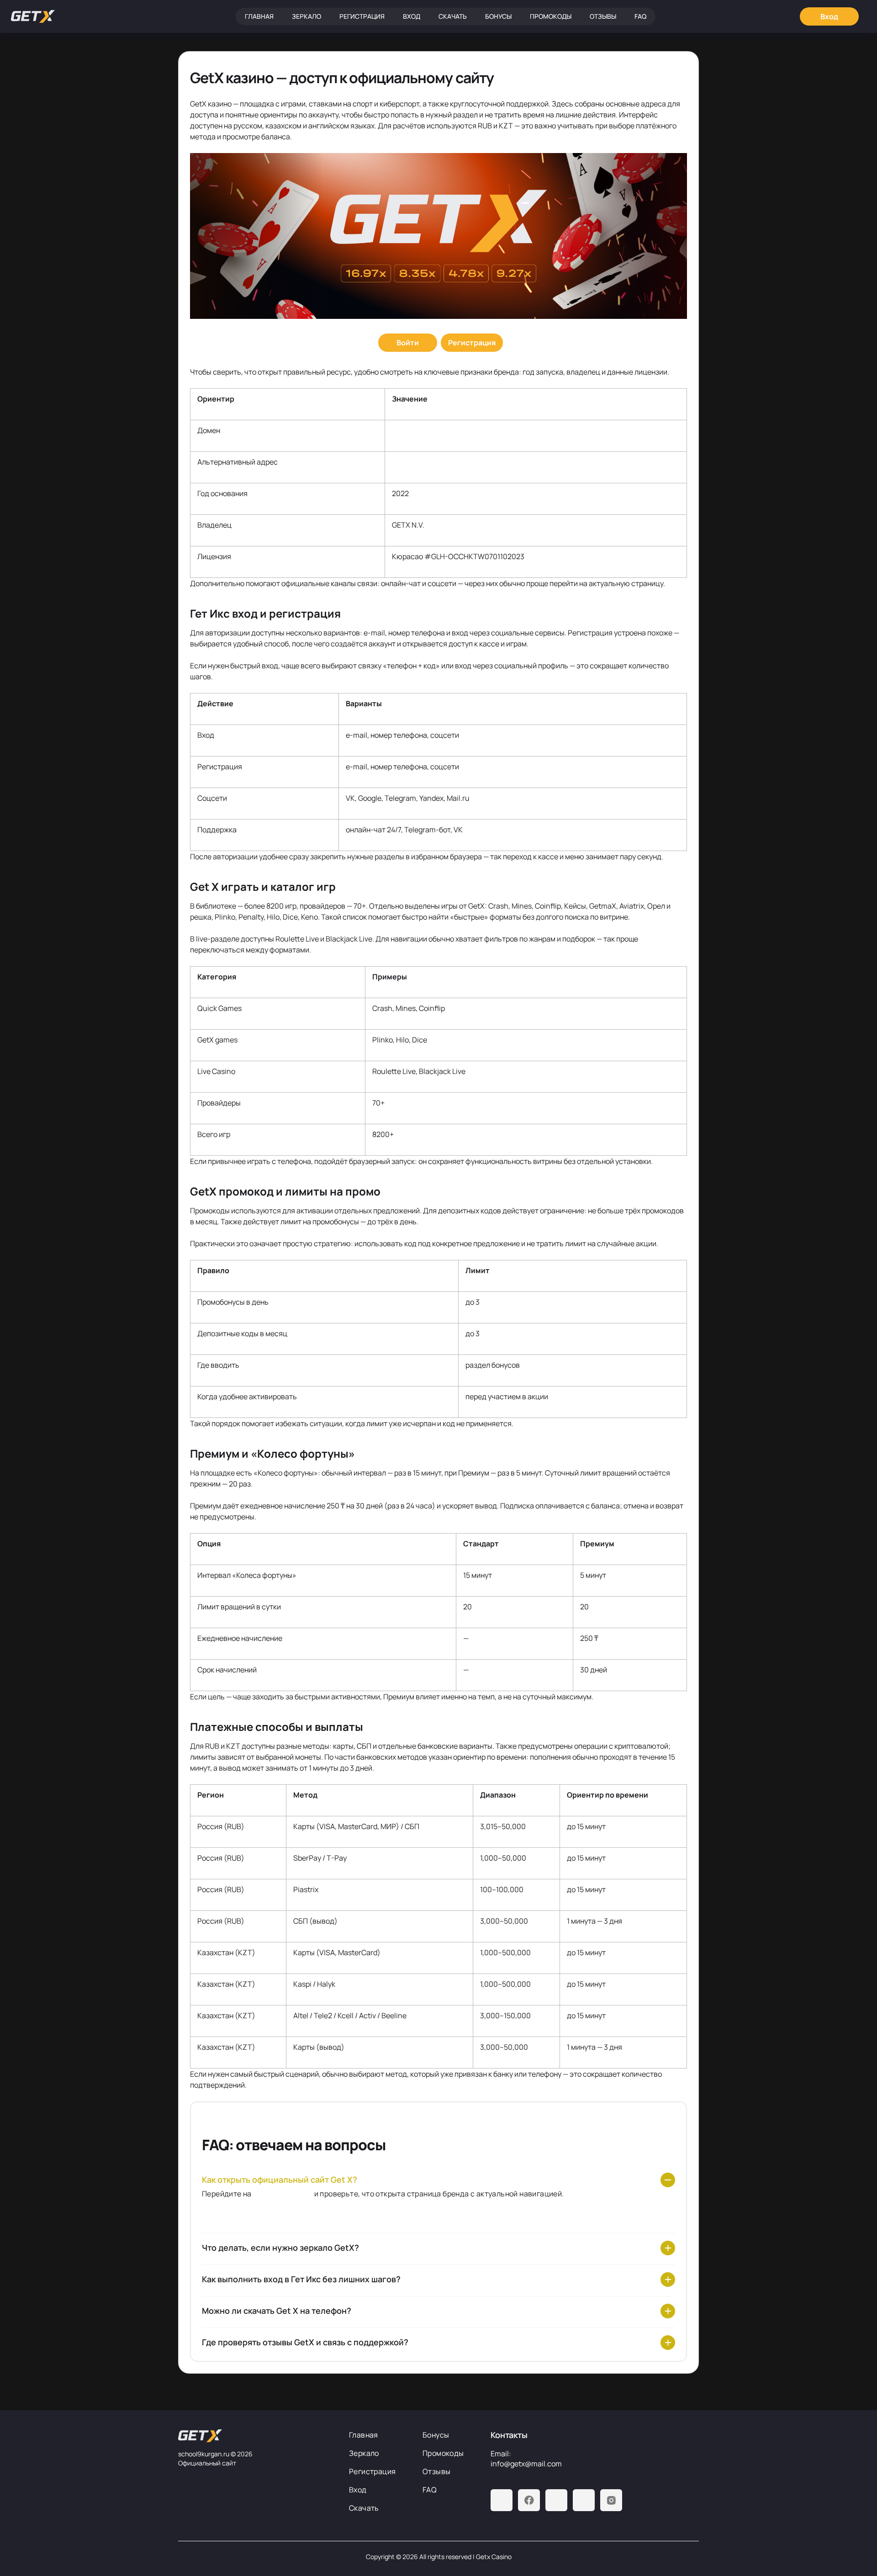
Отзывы (603, 16)
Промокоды (551, 16)
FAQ (640, 16)
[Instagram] (611, 2500)
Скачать (453, 16)
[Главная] (33, 16)
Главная (259, 16)
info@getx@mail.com (526, 2464)
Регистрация (362, 16)
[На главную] (256, 2436)
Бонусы (498, 16)
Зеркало (306, 16)
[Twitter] (584, 2500)
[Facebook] (529, 2500)
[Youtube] (556, 2500)
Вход (412, 16)
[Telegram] (502, 2500)
